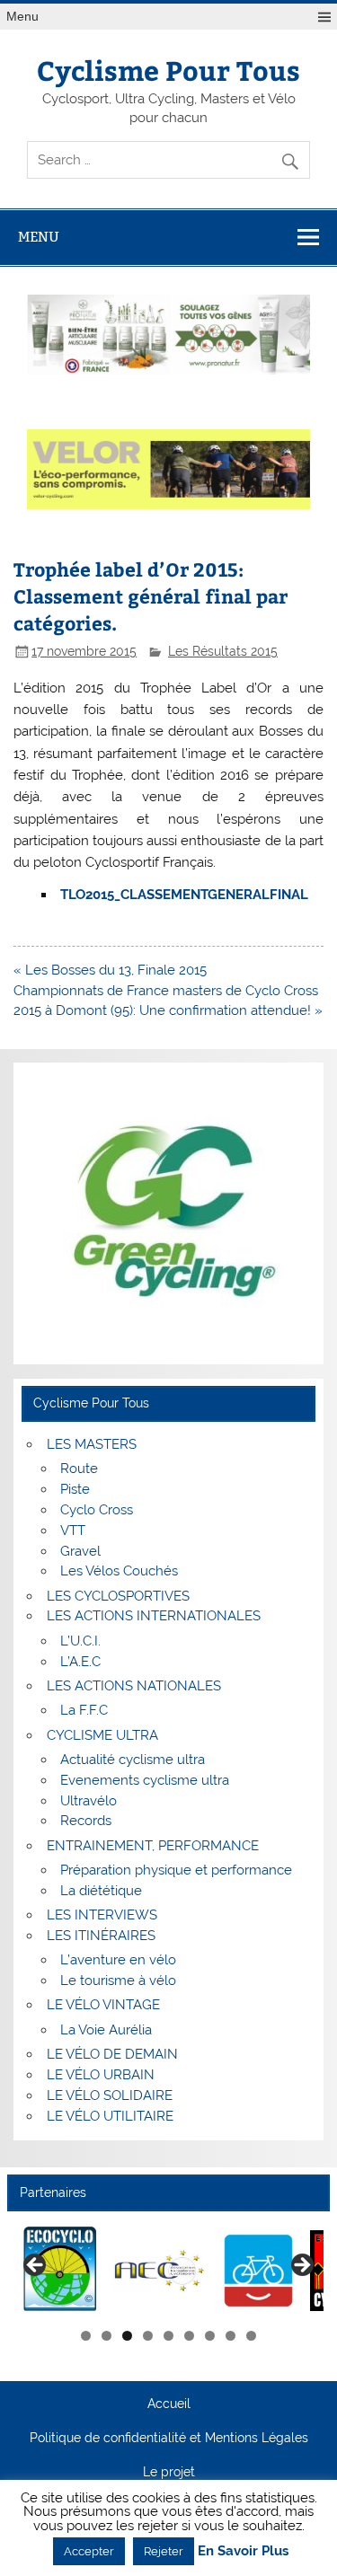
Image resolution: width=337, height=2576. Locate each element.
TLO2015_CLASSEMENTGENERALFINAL (184, 895)
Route (79, 1469)
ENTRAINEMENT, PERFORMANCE (153, 1846)
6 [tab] (189, 2336)
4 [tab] (148, 2336)
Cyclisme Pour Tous (168, 70)
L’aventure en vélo (118, 1960)
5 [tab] (168, 2336)
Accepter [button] (89, 2551)
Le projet (169, 2473)
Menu (22, 17)
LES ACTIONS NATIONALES (134, 1686)
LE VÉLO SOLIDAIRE (110, 2095)
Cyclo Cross (97, 1510)
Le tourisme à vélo (118, 1981)
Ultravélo (89, 1801)
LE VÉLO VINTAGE (103, 2005)
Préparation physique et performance (176, 1870)
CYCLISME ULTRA (102, 1735)
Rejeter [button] (164, 2551)
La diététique (101, 1891)
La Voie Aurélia (106, 2030)
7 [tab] (210, 2336)
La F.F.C (84, 1710)
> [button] (301, 2266)
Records (86, 1821)
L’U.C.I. (80, 1641)
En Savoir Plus (243, 2551)
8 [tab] (231, 2336)
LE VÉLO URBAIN (101, 2075)
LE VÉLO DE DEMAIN (112, 2054)
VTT (73, 1531)
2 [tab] (106, 2336)
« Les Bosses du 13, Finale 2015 (110, 970)
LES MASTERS (92, 1444)
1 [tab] (86, 2336)
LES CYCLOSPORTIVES (118, 1596)
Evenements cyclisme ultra (145, 1780)
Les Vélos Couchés (119, 1571)
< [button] (36, 2266)
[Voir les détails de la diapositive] (61, 2270)
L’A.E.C (80, 1662)
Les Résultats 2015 (223, 651)
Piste (75, 1489)
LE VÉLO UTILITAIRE (110, 2116)
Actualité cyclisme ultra (133, 1760)
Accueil (169, 2404)
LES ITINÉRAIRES (101, 1936)
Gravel (80, 1551)
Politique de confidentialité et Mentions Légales (169, 2439)
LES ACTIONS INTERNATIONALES (154, 1616)
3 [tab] (127, 2336)
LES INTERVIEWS (102, 1915)
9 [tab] (251, 2336)
